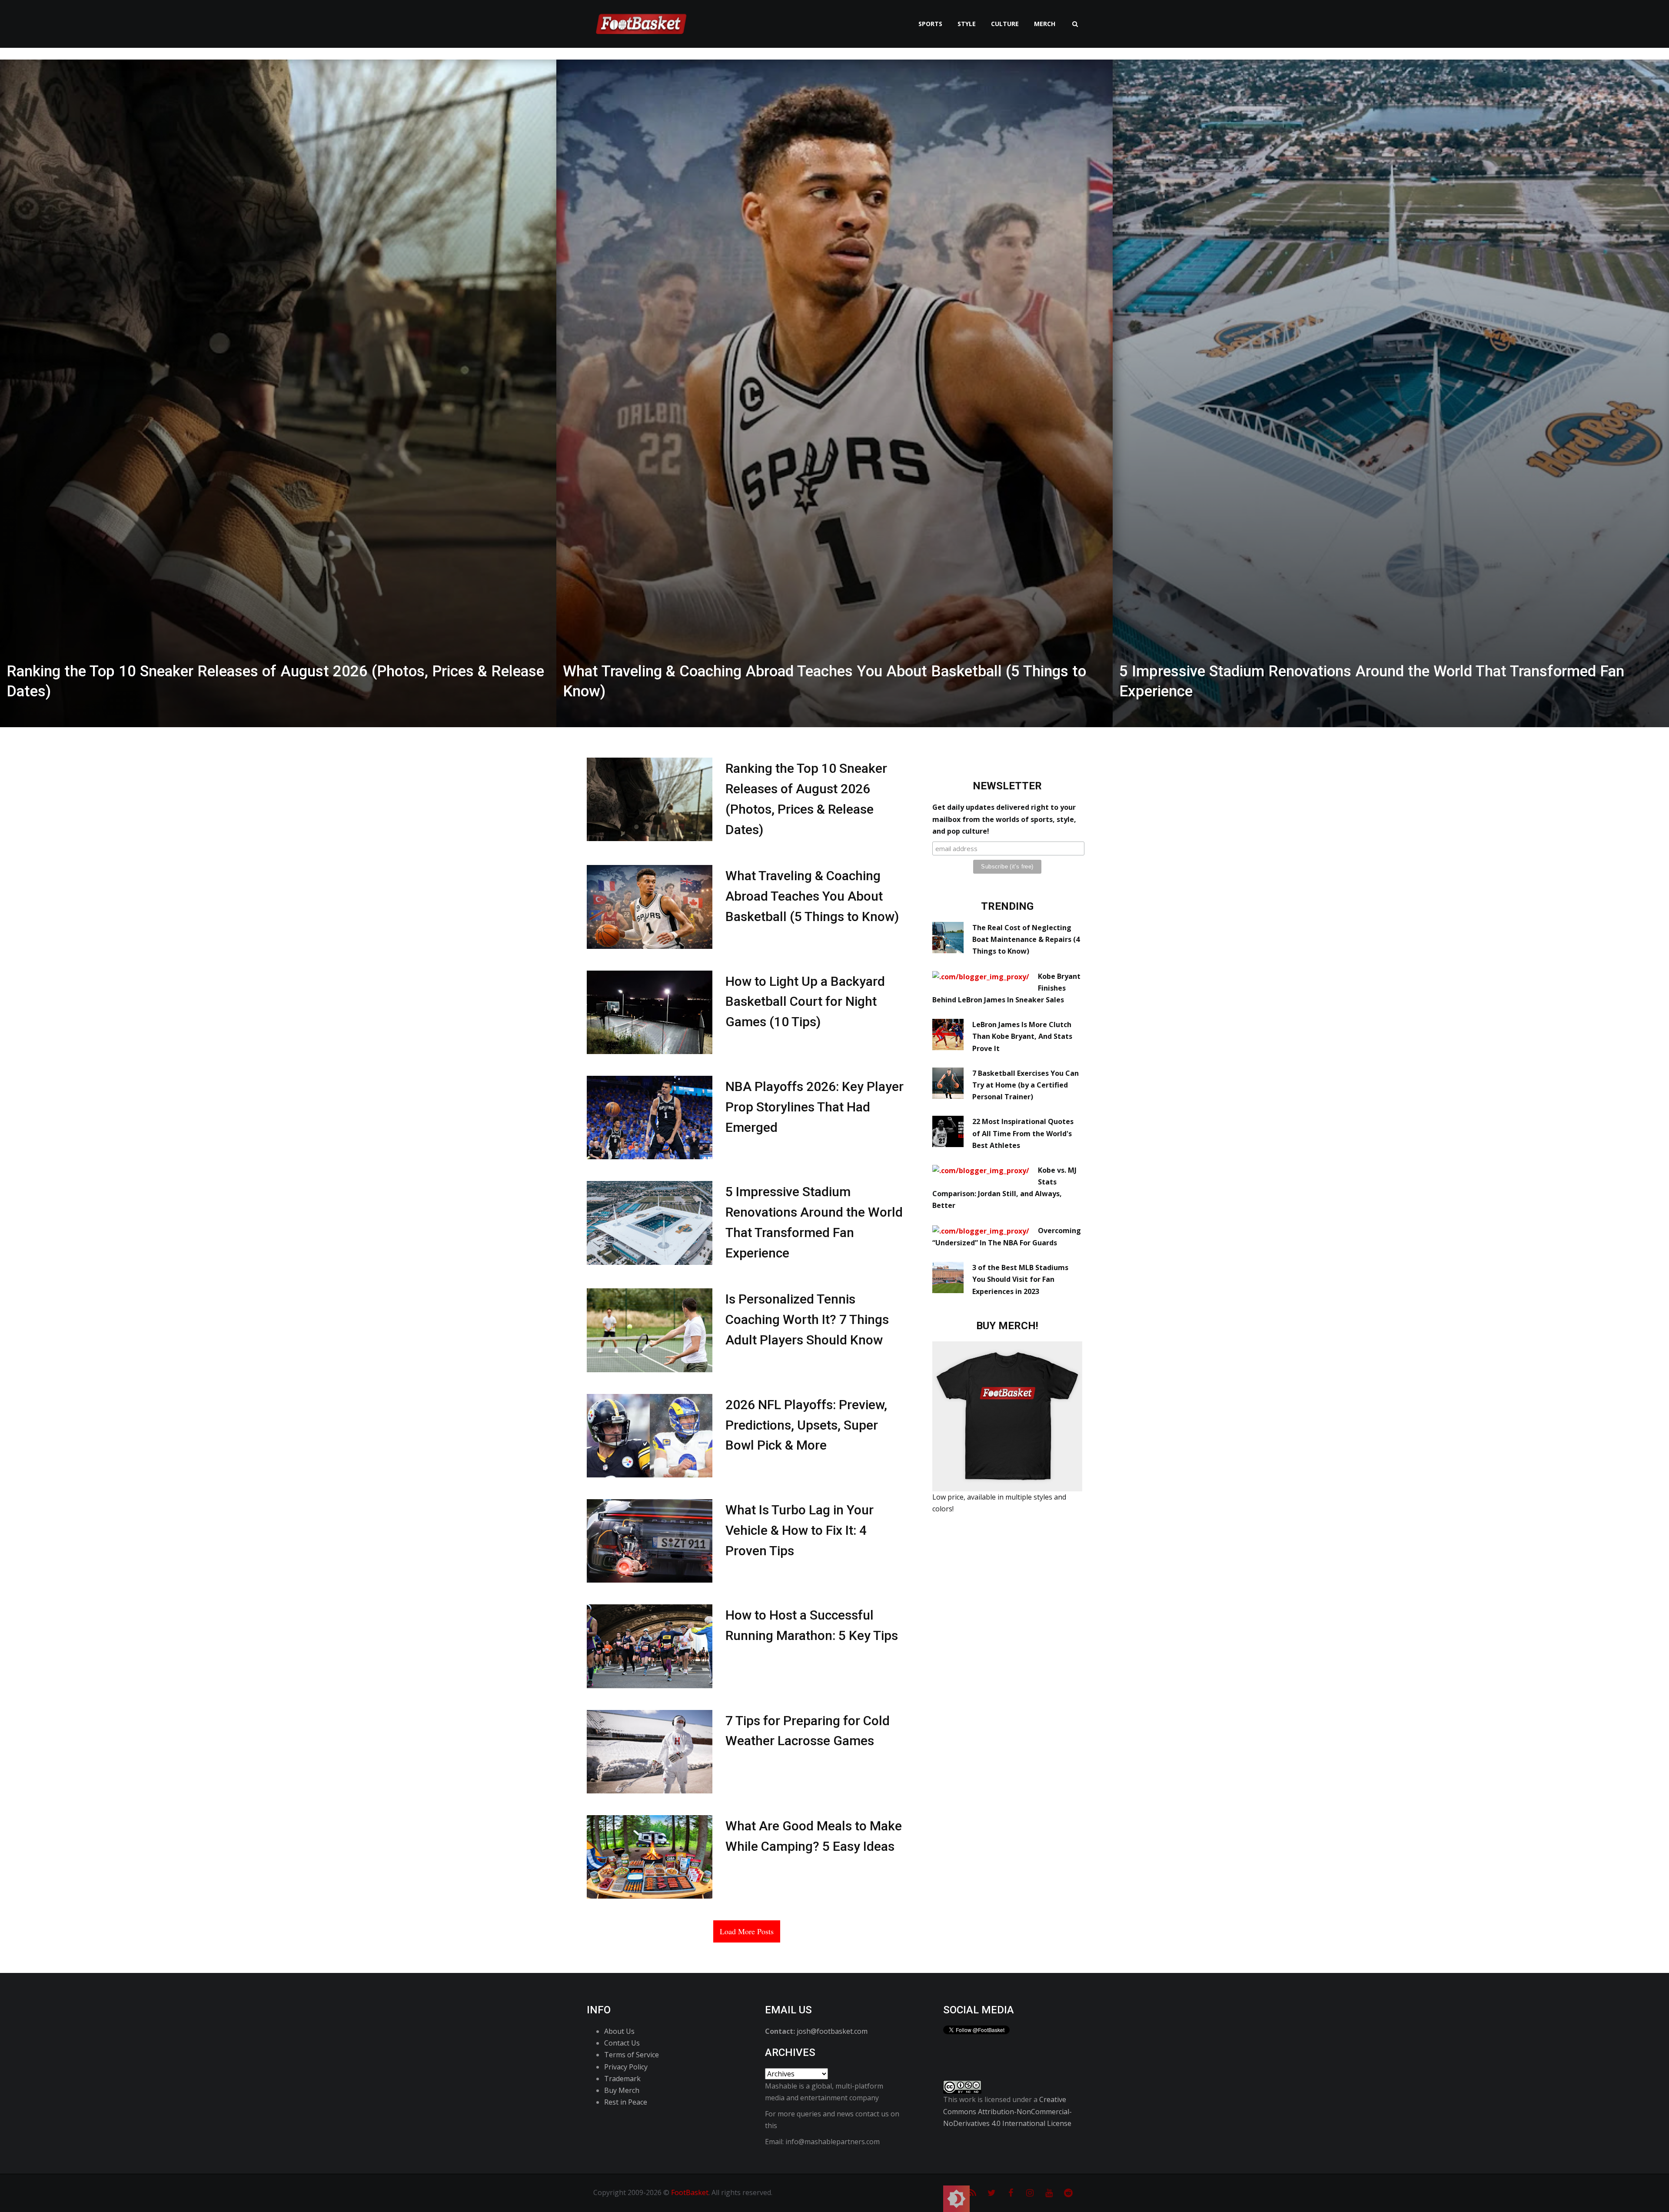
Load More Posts (747, 1931)
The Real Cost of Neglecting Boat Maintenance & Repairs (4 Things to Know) (1026, 939)
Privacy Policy (626, 2067)
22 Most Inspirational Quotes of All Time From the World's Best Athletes (1023, 1133)
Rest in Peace (626, 2102)
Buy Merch (622, 2090)
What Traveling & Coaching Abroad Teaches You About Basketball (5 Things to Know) (812, 896)
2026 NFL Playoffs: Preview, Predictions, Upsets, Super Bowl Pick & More (806, 1425)
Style (967, 24)
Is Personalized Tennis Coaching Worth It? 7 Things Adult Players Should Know (807, 1319)
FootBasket (690, 2192)
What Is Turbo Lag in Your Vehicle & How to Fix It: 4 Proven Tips (800, 1530)
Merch (1045, 24)
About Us (619, 2031)
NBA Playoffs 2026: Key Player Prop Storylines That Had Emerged (815, 1107)
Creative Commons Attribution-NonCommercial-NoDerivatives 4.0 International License (1007, 2111)
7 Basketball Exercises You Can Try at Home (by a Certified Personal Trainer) (1026, 1085)
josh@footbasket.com (832, 2031)
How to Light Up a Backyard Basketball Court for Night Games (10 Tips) (805, 1002)
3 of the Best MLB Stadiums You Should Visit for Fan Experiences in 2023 (1020, 1279)
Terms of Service (632, 2055)
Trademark (622, 2079)
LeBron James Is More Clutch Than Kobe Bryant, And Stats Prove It (1022, 1036)
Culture (1005, 24)
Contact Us (622, 2043)
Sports (930, 24)
